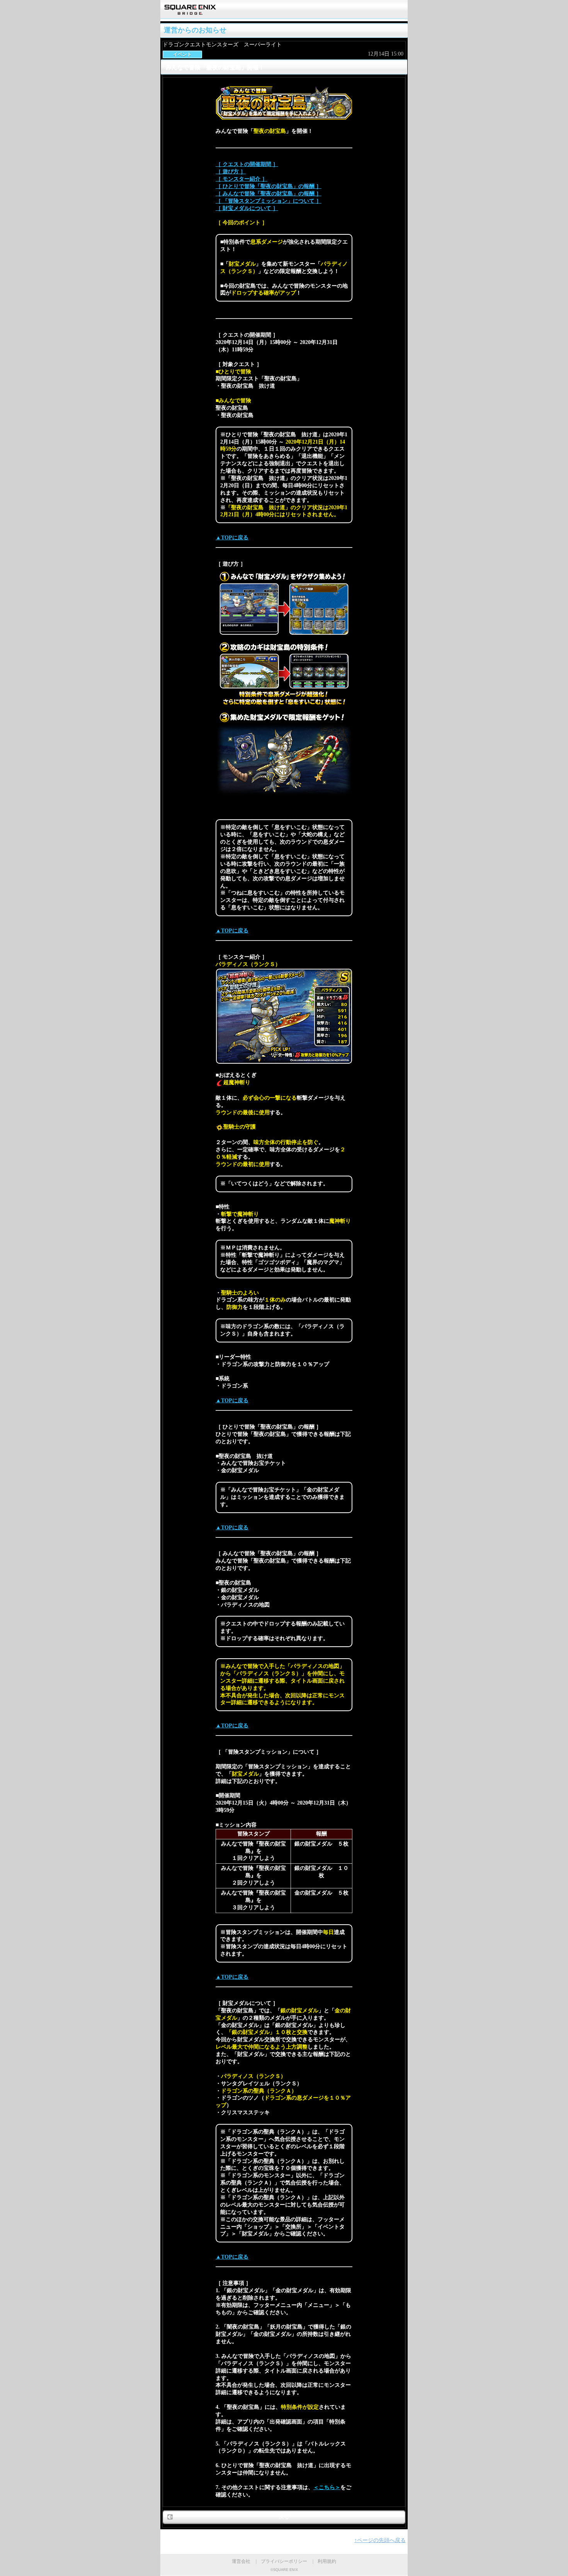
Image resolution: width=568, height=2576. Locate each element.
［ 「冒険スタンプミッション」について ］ (269, 201)
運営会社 (241, 2561)
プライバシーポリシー (284, 2561)
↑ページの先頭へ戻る (380, 2540)
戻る (284, 2517)
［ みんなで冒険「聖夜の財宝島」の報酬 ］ (269, 194)
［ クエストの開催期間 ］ (247, 164)
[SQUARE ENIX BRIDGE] (190, 12)
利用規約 (327, 2561)
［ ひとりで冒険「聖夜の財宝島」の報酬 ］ (269, 186)
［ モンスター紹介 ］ (241, 179)
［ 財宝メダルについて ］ (247, 208)
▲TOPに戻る (232, 538)
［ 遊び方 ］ (231, 172)
